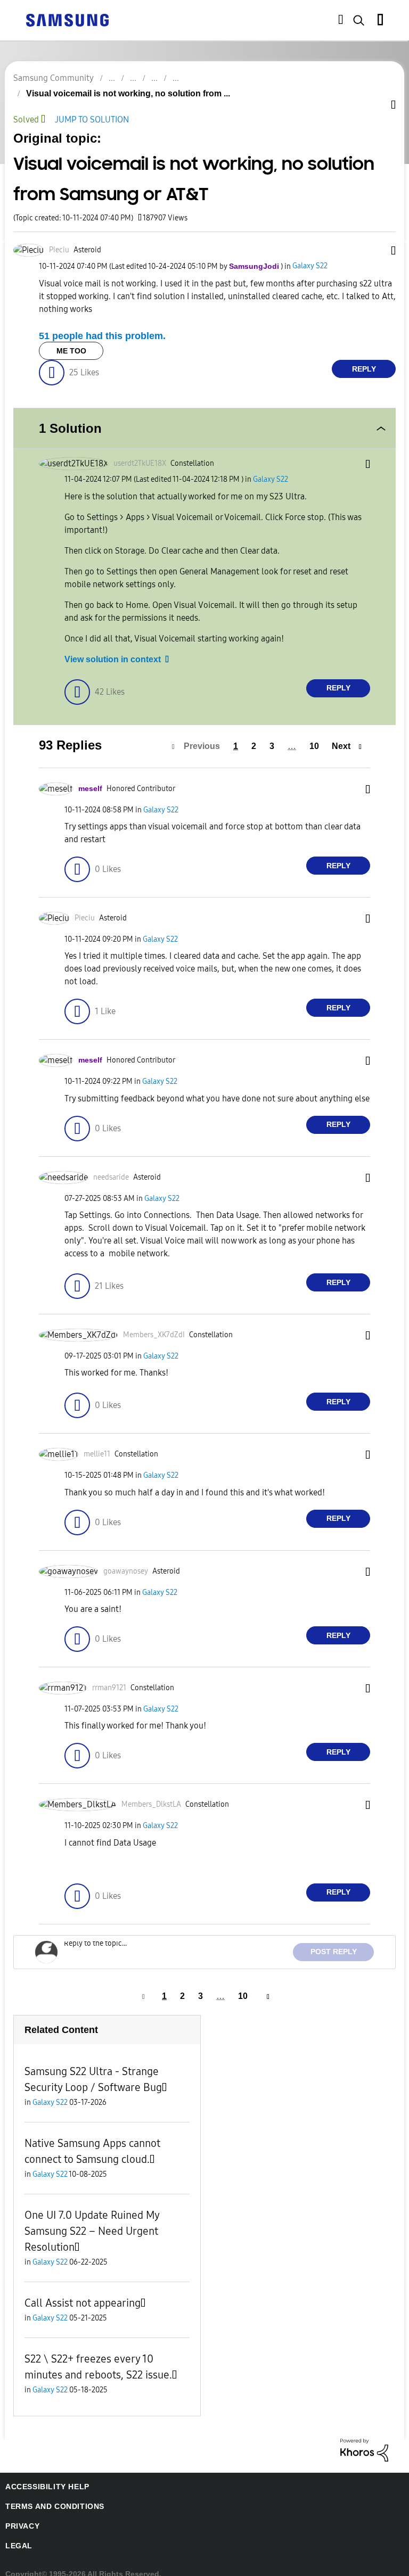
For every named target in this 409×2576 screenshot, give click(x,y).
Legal (17, 2534)
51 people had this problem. (98, 323)
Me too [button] (71, 338)
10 (316, 734)
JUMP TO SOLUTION (96, 107)
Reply (364, 356)
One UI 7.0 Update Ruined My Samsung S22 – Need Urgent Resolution (92, 2219)
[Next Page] (264, 1984)
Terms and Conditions (51, 2494)
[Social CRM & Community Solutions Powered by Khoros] (364, 2437)
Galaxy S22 (304, 254)
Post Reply (337, 1940)
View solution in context (109, 647)
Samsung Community (54, 78)
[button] (377, 239)
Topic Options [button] (377, 106)
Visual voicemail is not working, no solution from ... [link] (288, 78)
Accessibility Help (42, 2475)
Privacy (21, 2514)
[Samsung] (67, 19)
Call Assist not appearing (83, 2291)
